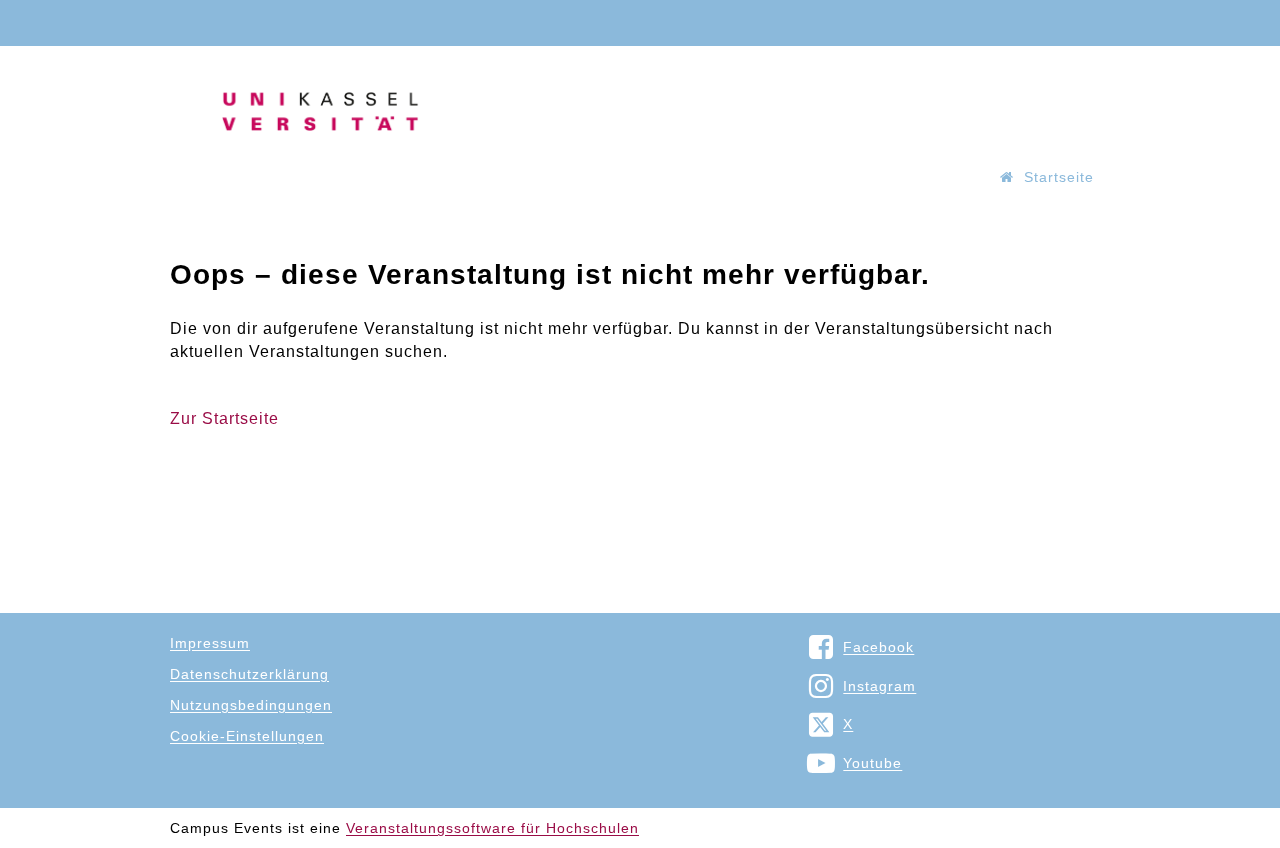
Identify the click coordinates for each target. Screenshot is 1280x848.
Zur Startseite (224, 418)
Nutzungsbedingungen (251, 705)
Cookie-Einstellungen (247, 736)
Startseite (1059, 177)
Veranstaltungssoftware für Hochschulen (492, 828)
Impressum (210, 643)
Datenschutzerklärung (249, 674)
